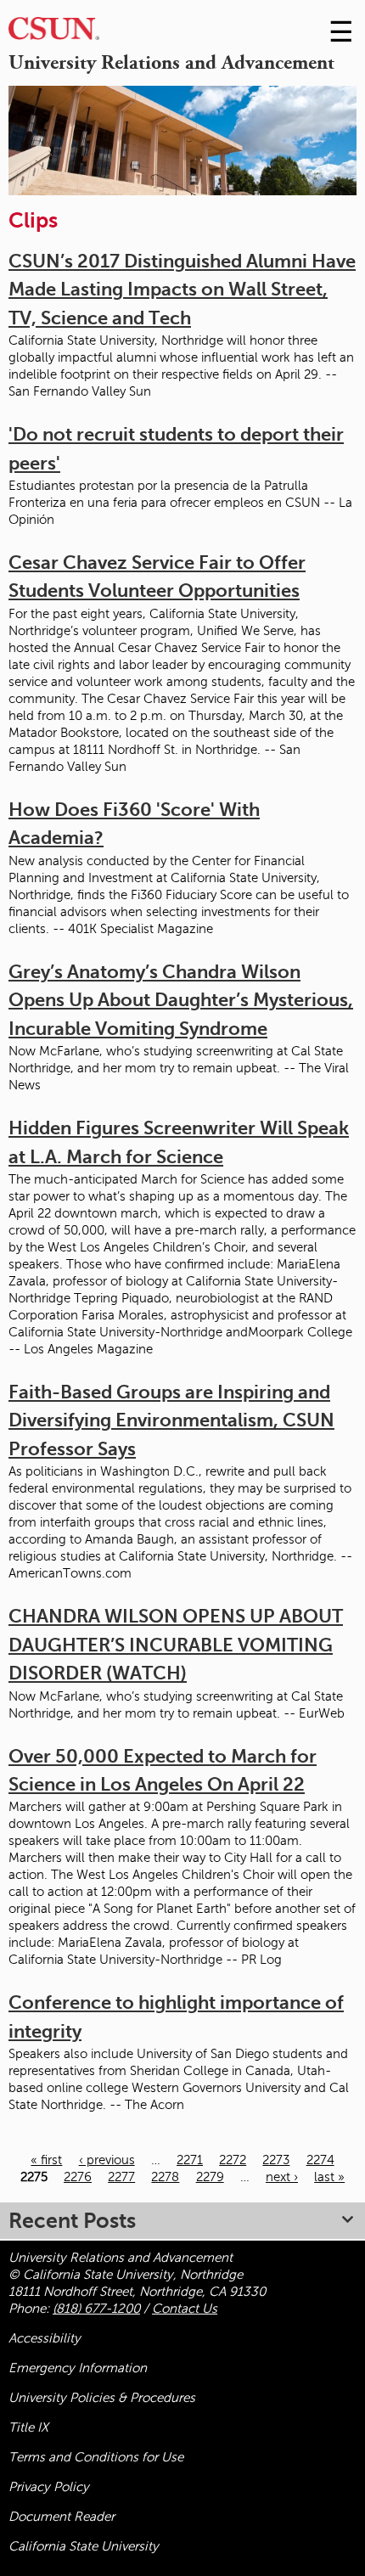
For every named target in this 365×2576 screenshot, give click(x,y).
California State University (84, 2546)
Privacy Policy (49, 2487)
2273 (276, 2160)
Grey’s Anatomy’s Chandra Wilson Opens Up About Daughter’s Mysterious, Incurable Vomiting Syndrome (181, 1000)
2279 (210, 2177)
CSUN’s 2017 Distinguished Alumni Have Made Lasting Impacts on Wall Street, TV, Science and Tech (182, 290)
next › (282, 2177)
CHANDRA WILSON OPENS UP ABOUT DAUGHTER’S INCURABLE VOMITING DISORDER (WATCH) (176, 1645)
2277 (121, 2177)
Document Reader (62, 2517)
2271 (190, 2160)
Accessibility (45, 2338)
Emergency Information (78, 2368)
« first (46, 2160)
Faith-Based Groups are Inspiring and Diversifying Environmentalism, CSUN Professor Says (171, 1420)
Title (28, 2427)
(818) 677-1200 (96, 2309)
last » (329, 2177)
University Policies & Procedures (102, 2398)
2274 (320, 2160)
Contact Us (185, 2309)
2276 (78, 2177)
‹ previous (107, 2160)
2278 (165, 2177)
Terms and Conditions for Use (96, 2457)
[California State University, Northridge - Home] (54, 33)
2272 (233, 2160)
